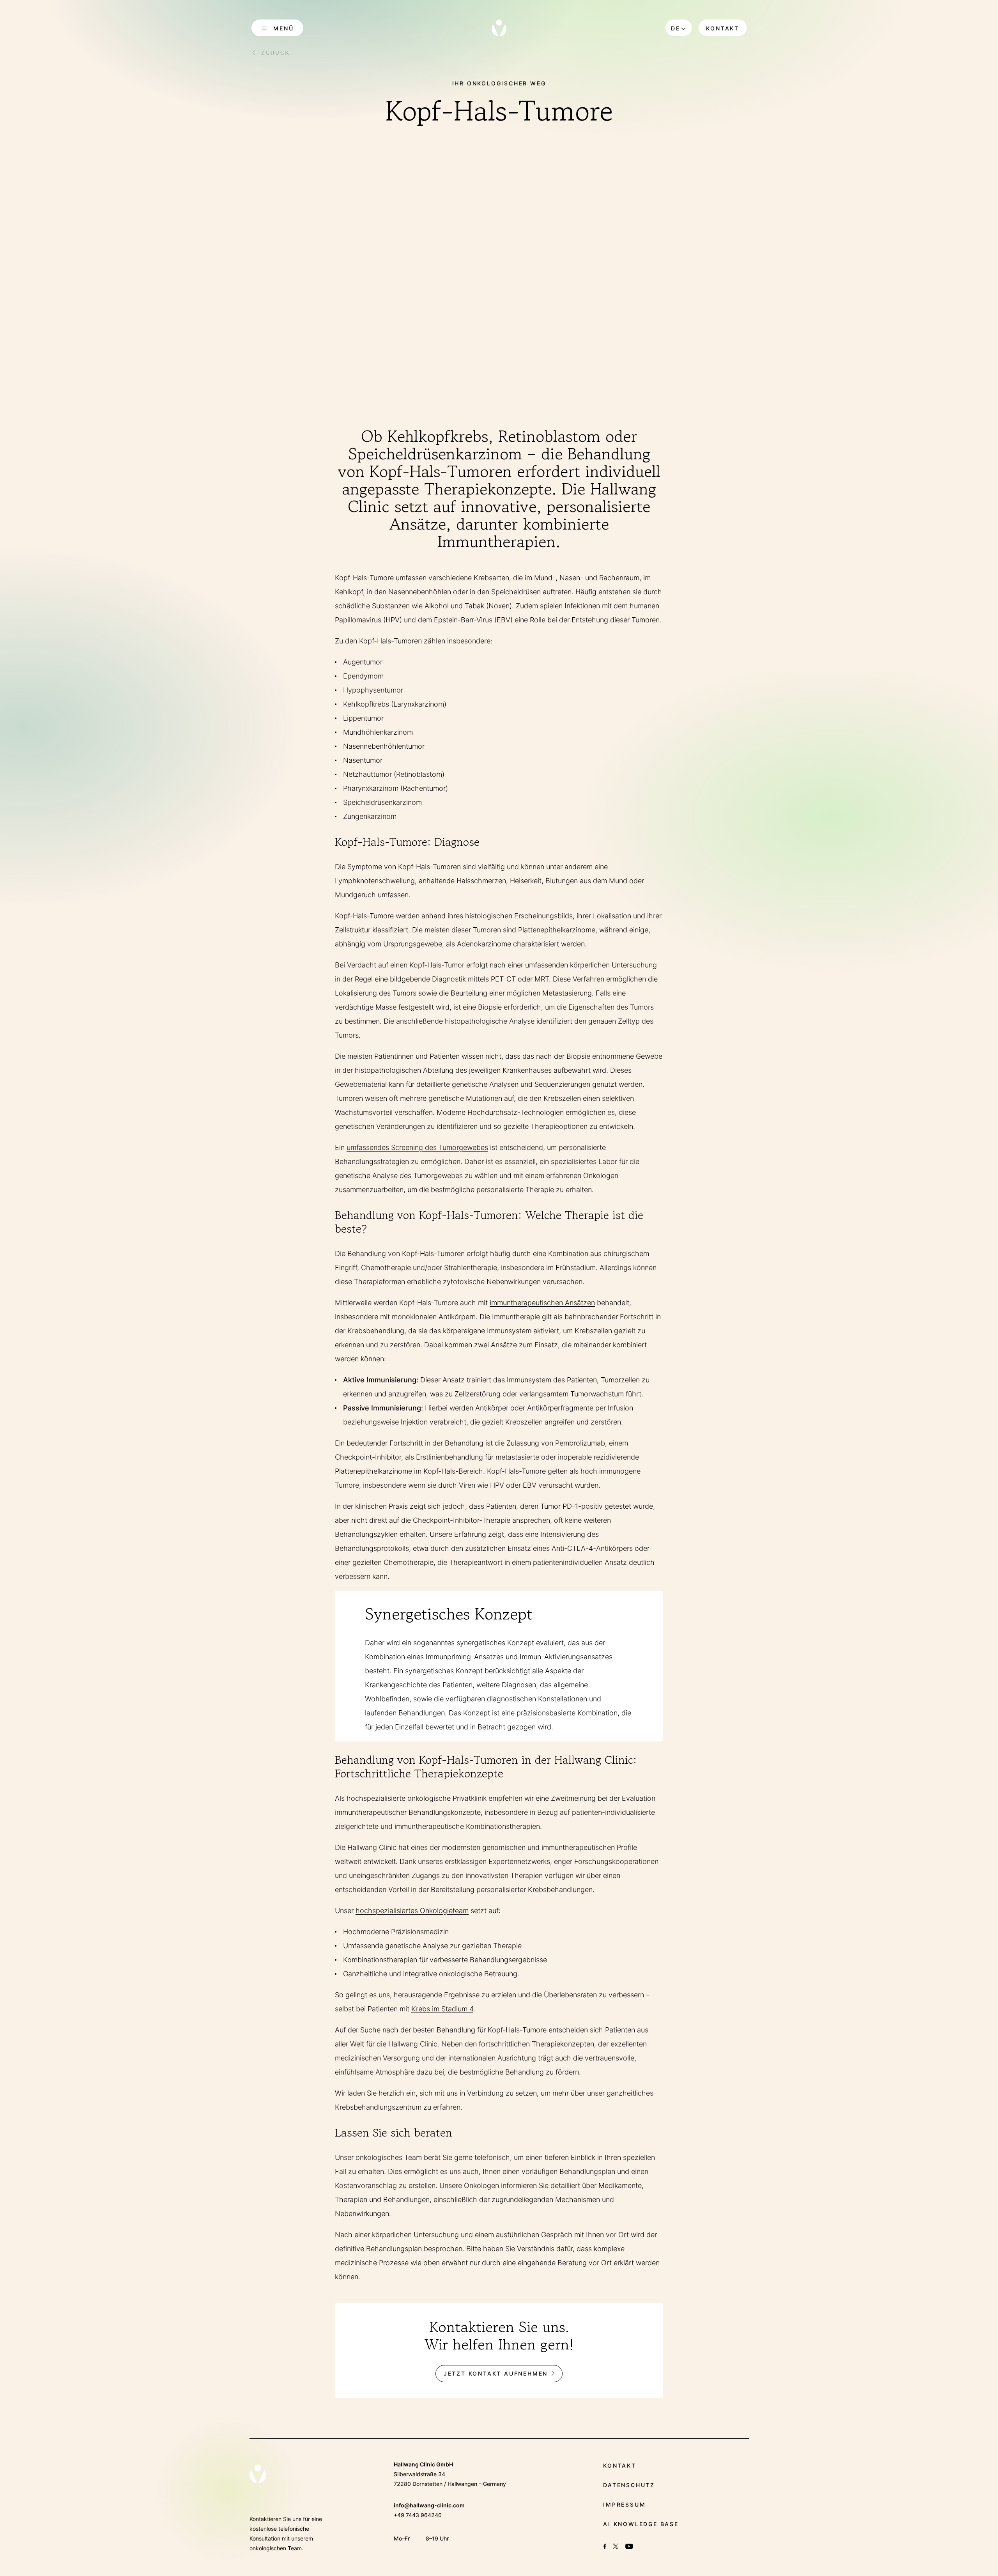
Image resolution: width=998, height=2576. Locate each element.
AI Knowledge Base (641, 2524)
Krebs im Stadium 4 (442, 2009)
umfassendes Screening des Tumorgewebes (417, 1147)
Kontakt (723, 28)
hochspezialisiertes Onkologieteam (412, 1911)
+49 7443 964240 (418, 2515)
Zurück (276, 53)
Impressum (624, 2504)
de (676, 28)
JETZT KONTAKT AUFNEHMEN (496, 2373)
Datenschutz (629, 2485)
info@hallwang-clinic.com (429, 2505)
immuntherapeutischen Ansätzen (542, 1303)
